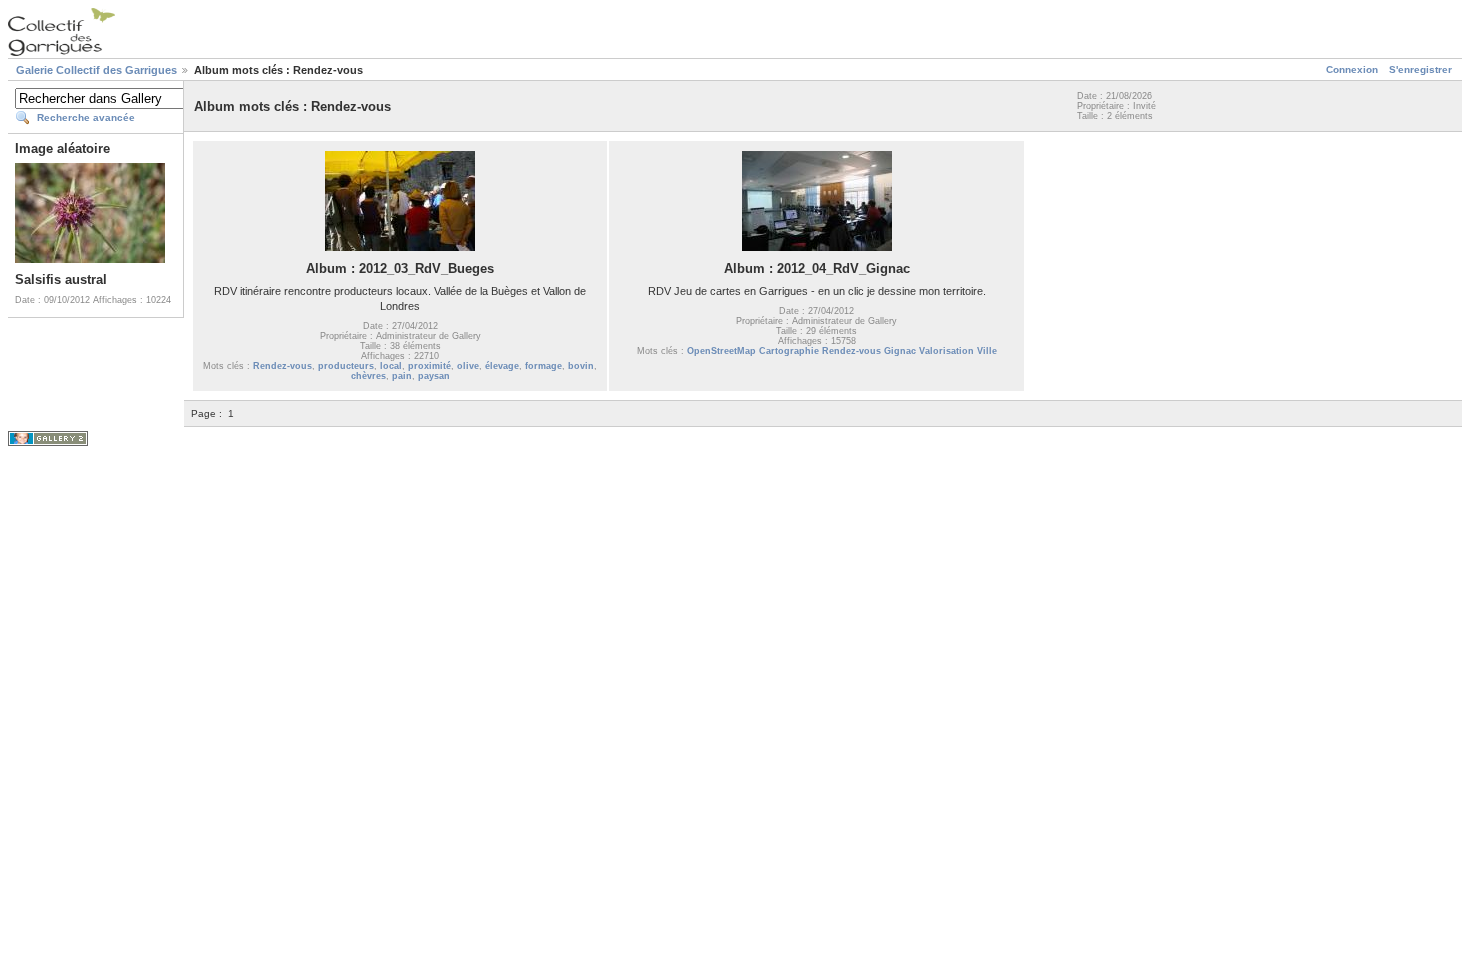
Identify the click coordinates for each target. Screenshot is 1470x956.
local (391, 366)
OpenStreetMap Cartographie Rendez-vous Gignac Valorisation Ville (842, 351)
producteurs (346, 366)
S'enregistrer (1420, 69)
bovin (581, 366)
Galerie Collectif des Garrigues (96, 70)
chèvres (368, 376)
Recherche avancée (86, 117)
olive (468, 366)
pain (402, 376)
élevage (502, 366)
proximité (429, 366)
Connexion (1352, 69)
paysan (434, 376)
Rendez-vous (282, 366)
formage (543, 366)
